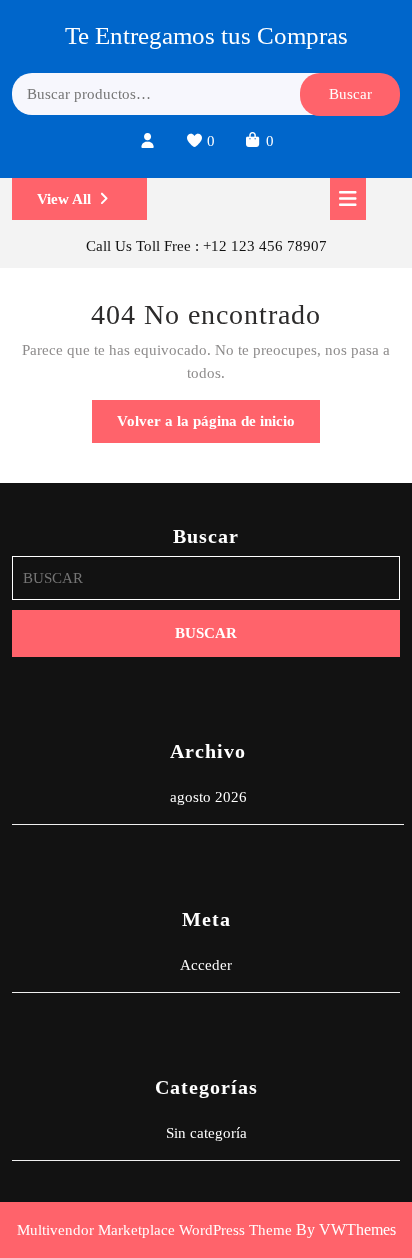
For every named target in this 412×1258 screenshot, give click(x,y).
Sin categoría (206, 1133)
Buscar (350, 94)
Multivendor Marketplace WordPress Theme (154, 1230)
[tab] (348, 199)
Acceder (206, 965)
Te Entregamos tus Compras (206, 35)
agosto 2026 (208, 797)
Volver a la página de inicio (218, 427)
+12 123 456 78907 (265, 246)
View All (92, 205)
